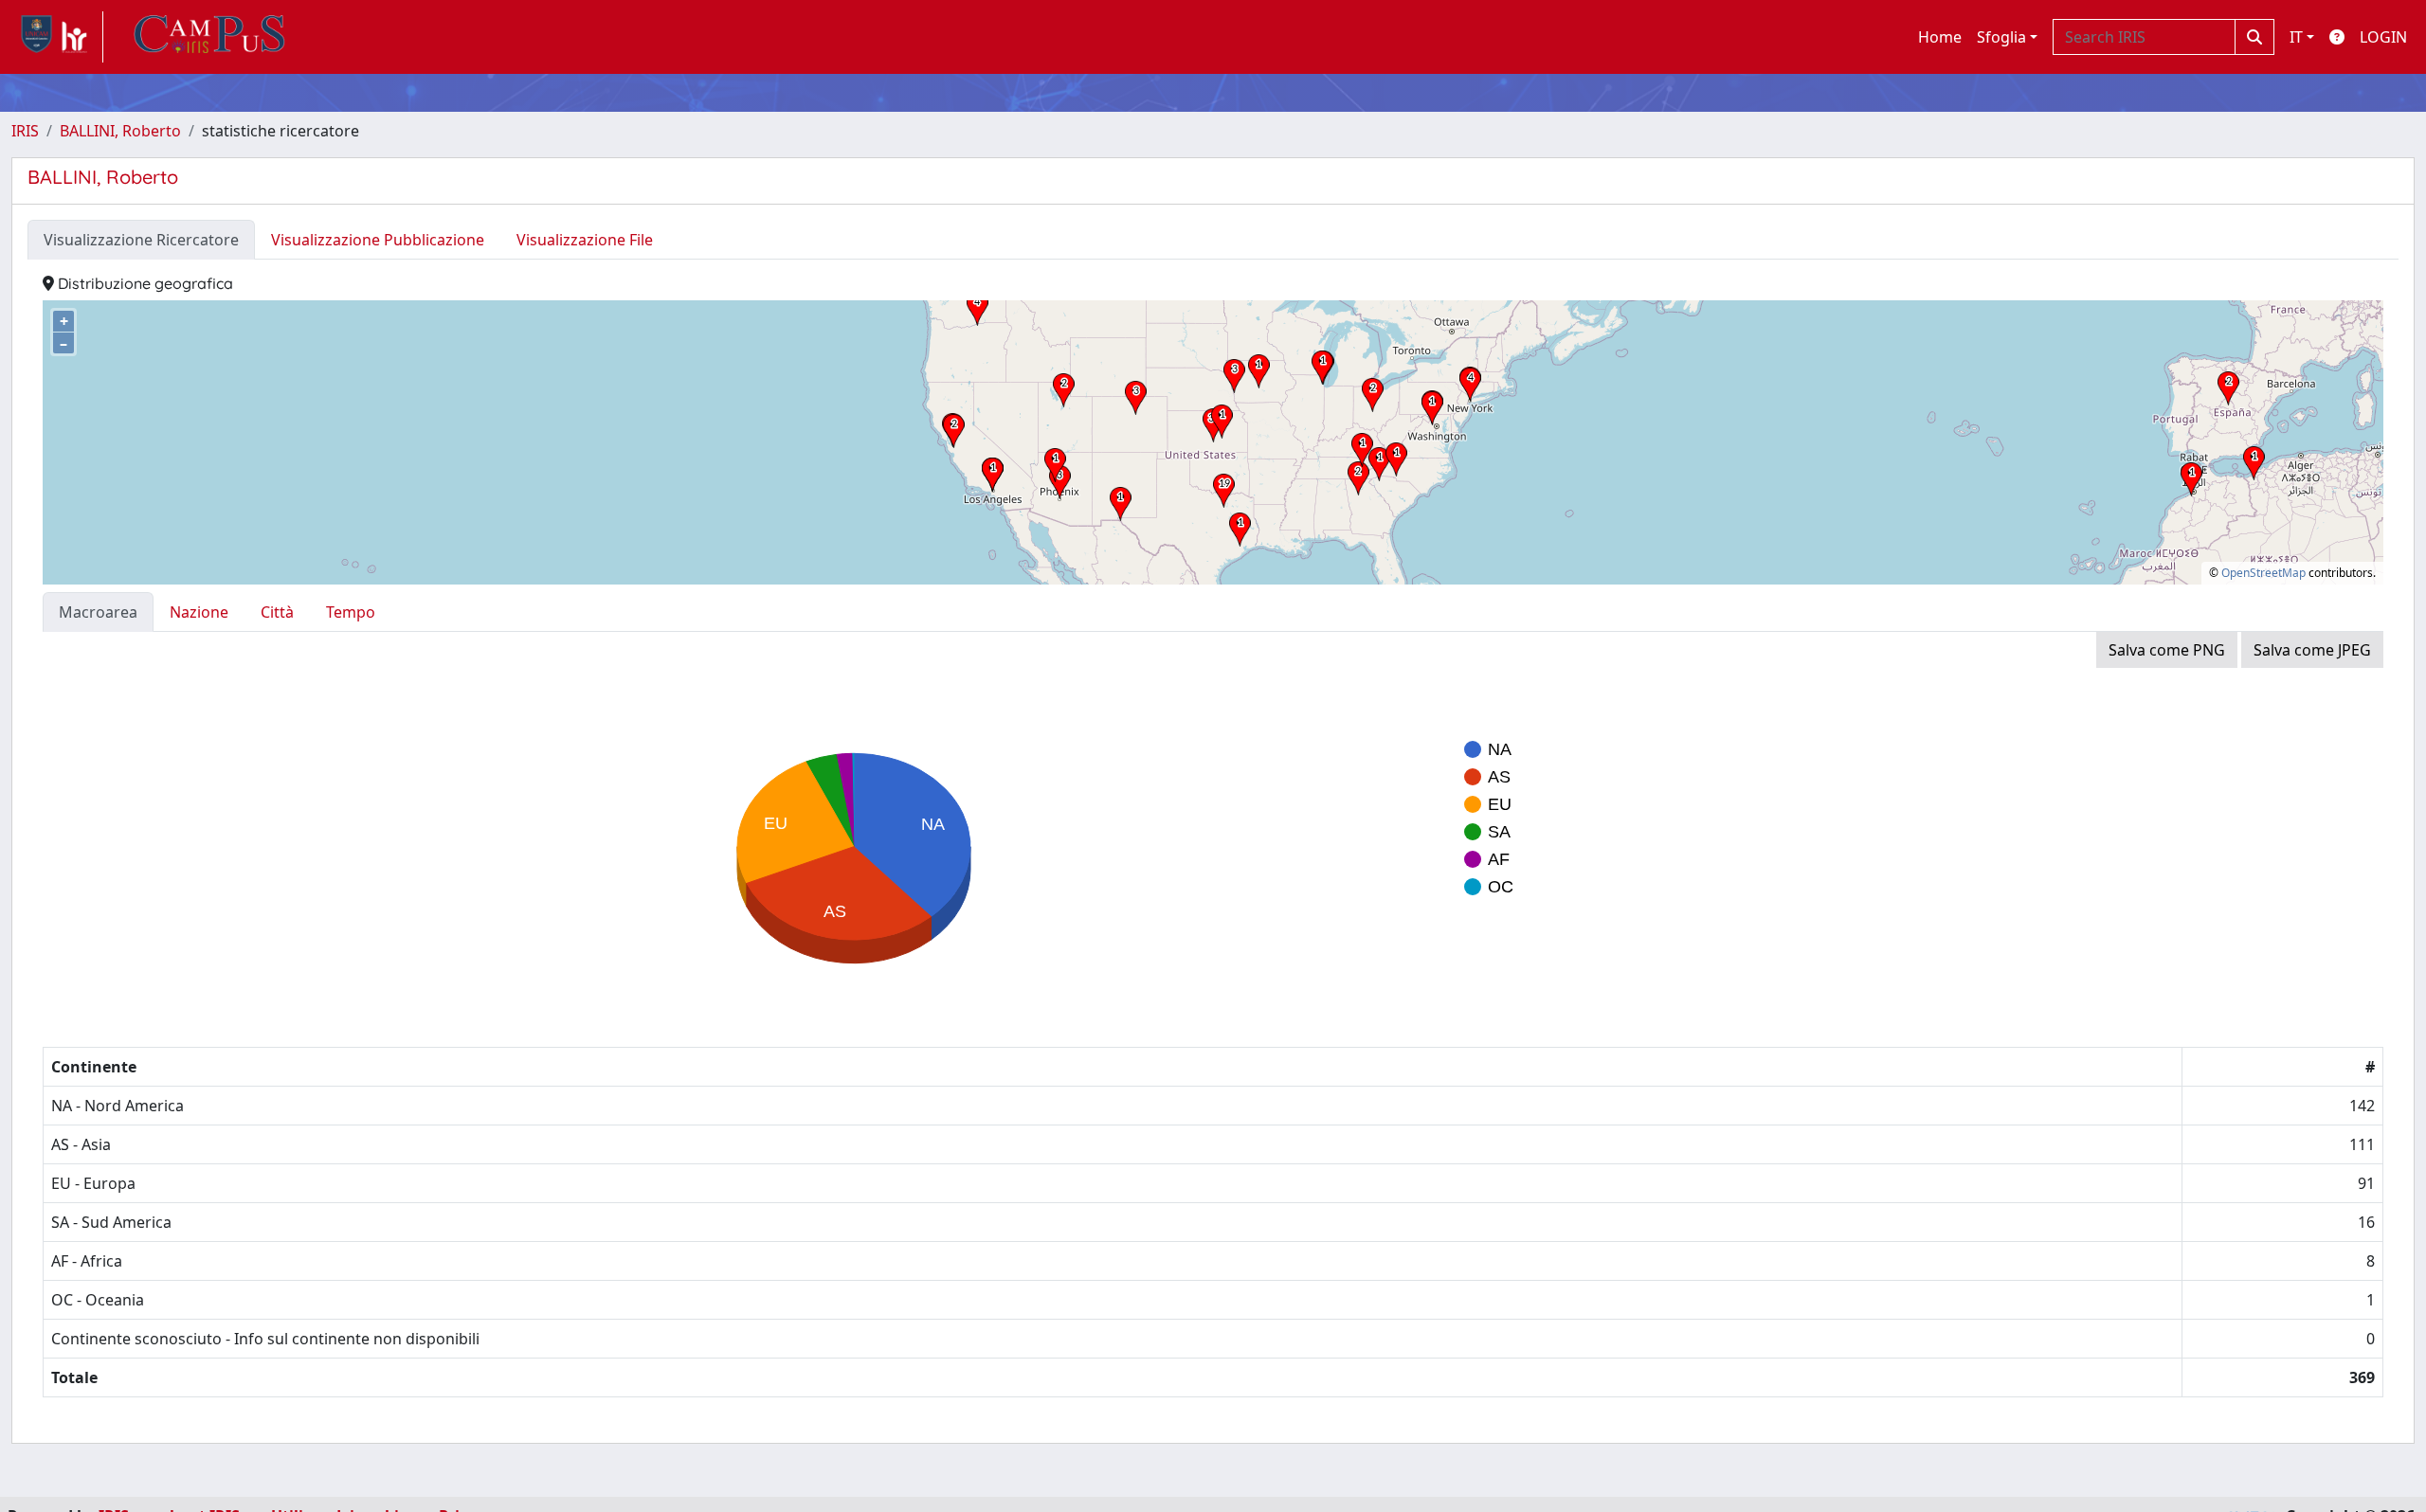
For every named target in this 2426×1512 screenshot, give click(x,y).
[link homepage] (57, 37)
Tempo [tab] (351, 612)
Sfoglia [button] (2001, 37)
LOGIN (2383, 37)
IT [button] (2296, 37)
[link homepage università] (209, 37)
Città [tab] (277, 612)
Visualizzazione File (585, 240)
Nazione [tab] (199, 612)
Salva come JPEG (2312, 650)
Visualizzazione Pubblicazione (378, 240)
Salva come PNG (2167, 650)
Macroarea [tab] (98, 612)
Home (1940, 37)
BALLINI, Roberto (120, 131)
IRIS (25, 131)
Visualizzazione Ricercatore (141, 240)
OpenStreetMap (2263, 573)
